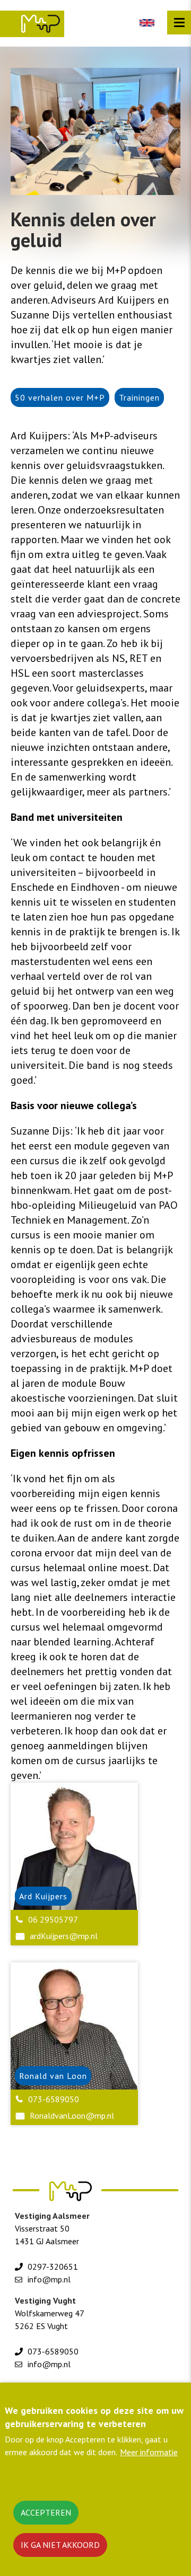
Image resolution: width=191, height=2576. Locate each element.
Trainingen (139, 397)
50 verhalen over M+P (60, 397)
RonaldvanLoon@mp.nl (72, 2115)
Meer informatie (149, 2452)
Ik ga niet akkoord (60, 2545)
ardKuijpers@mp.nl (64, 1936)
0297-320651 (53, 2267)
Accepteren (46, 2512)
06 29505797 (53, 1919)
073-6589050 (54, 2099)
